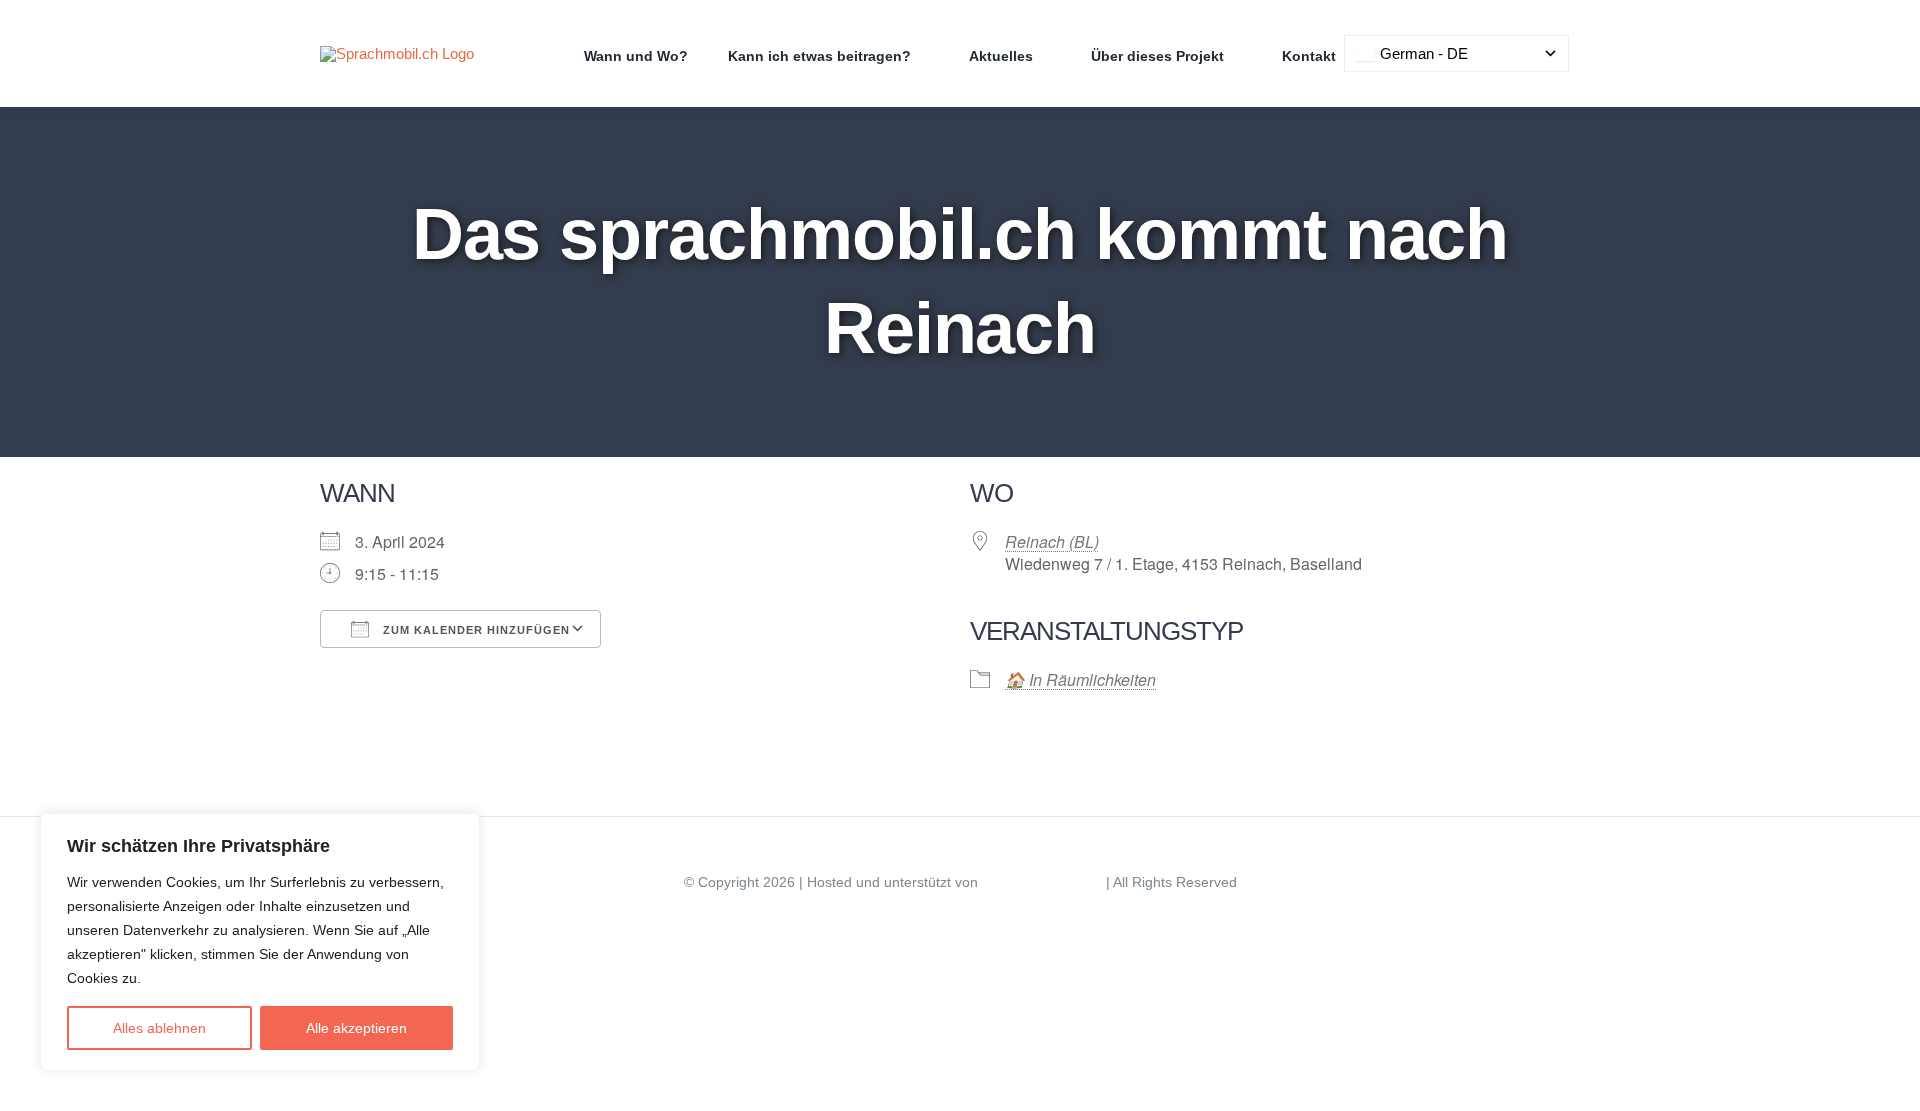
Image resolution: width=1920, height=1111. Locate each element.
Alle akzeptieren (356, 1028)
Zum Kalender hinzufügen (474, 630)
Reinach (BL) (1052, 541)
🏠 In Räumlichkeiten (1080, 679)
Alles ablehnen (159, 1028)
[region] (260, 942)
